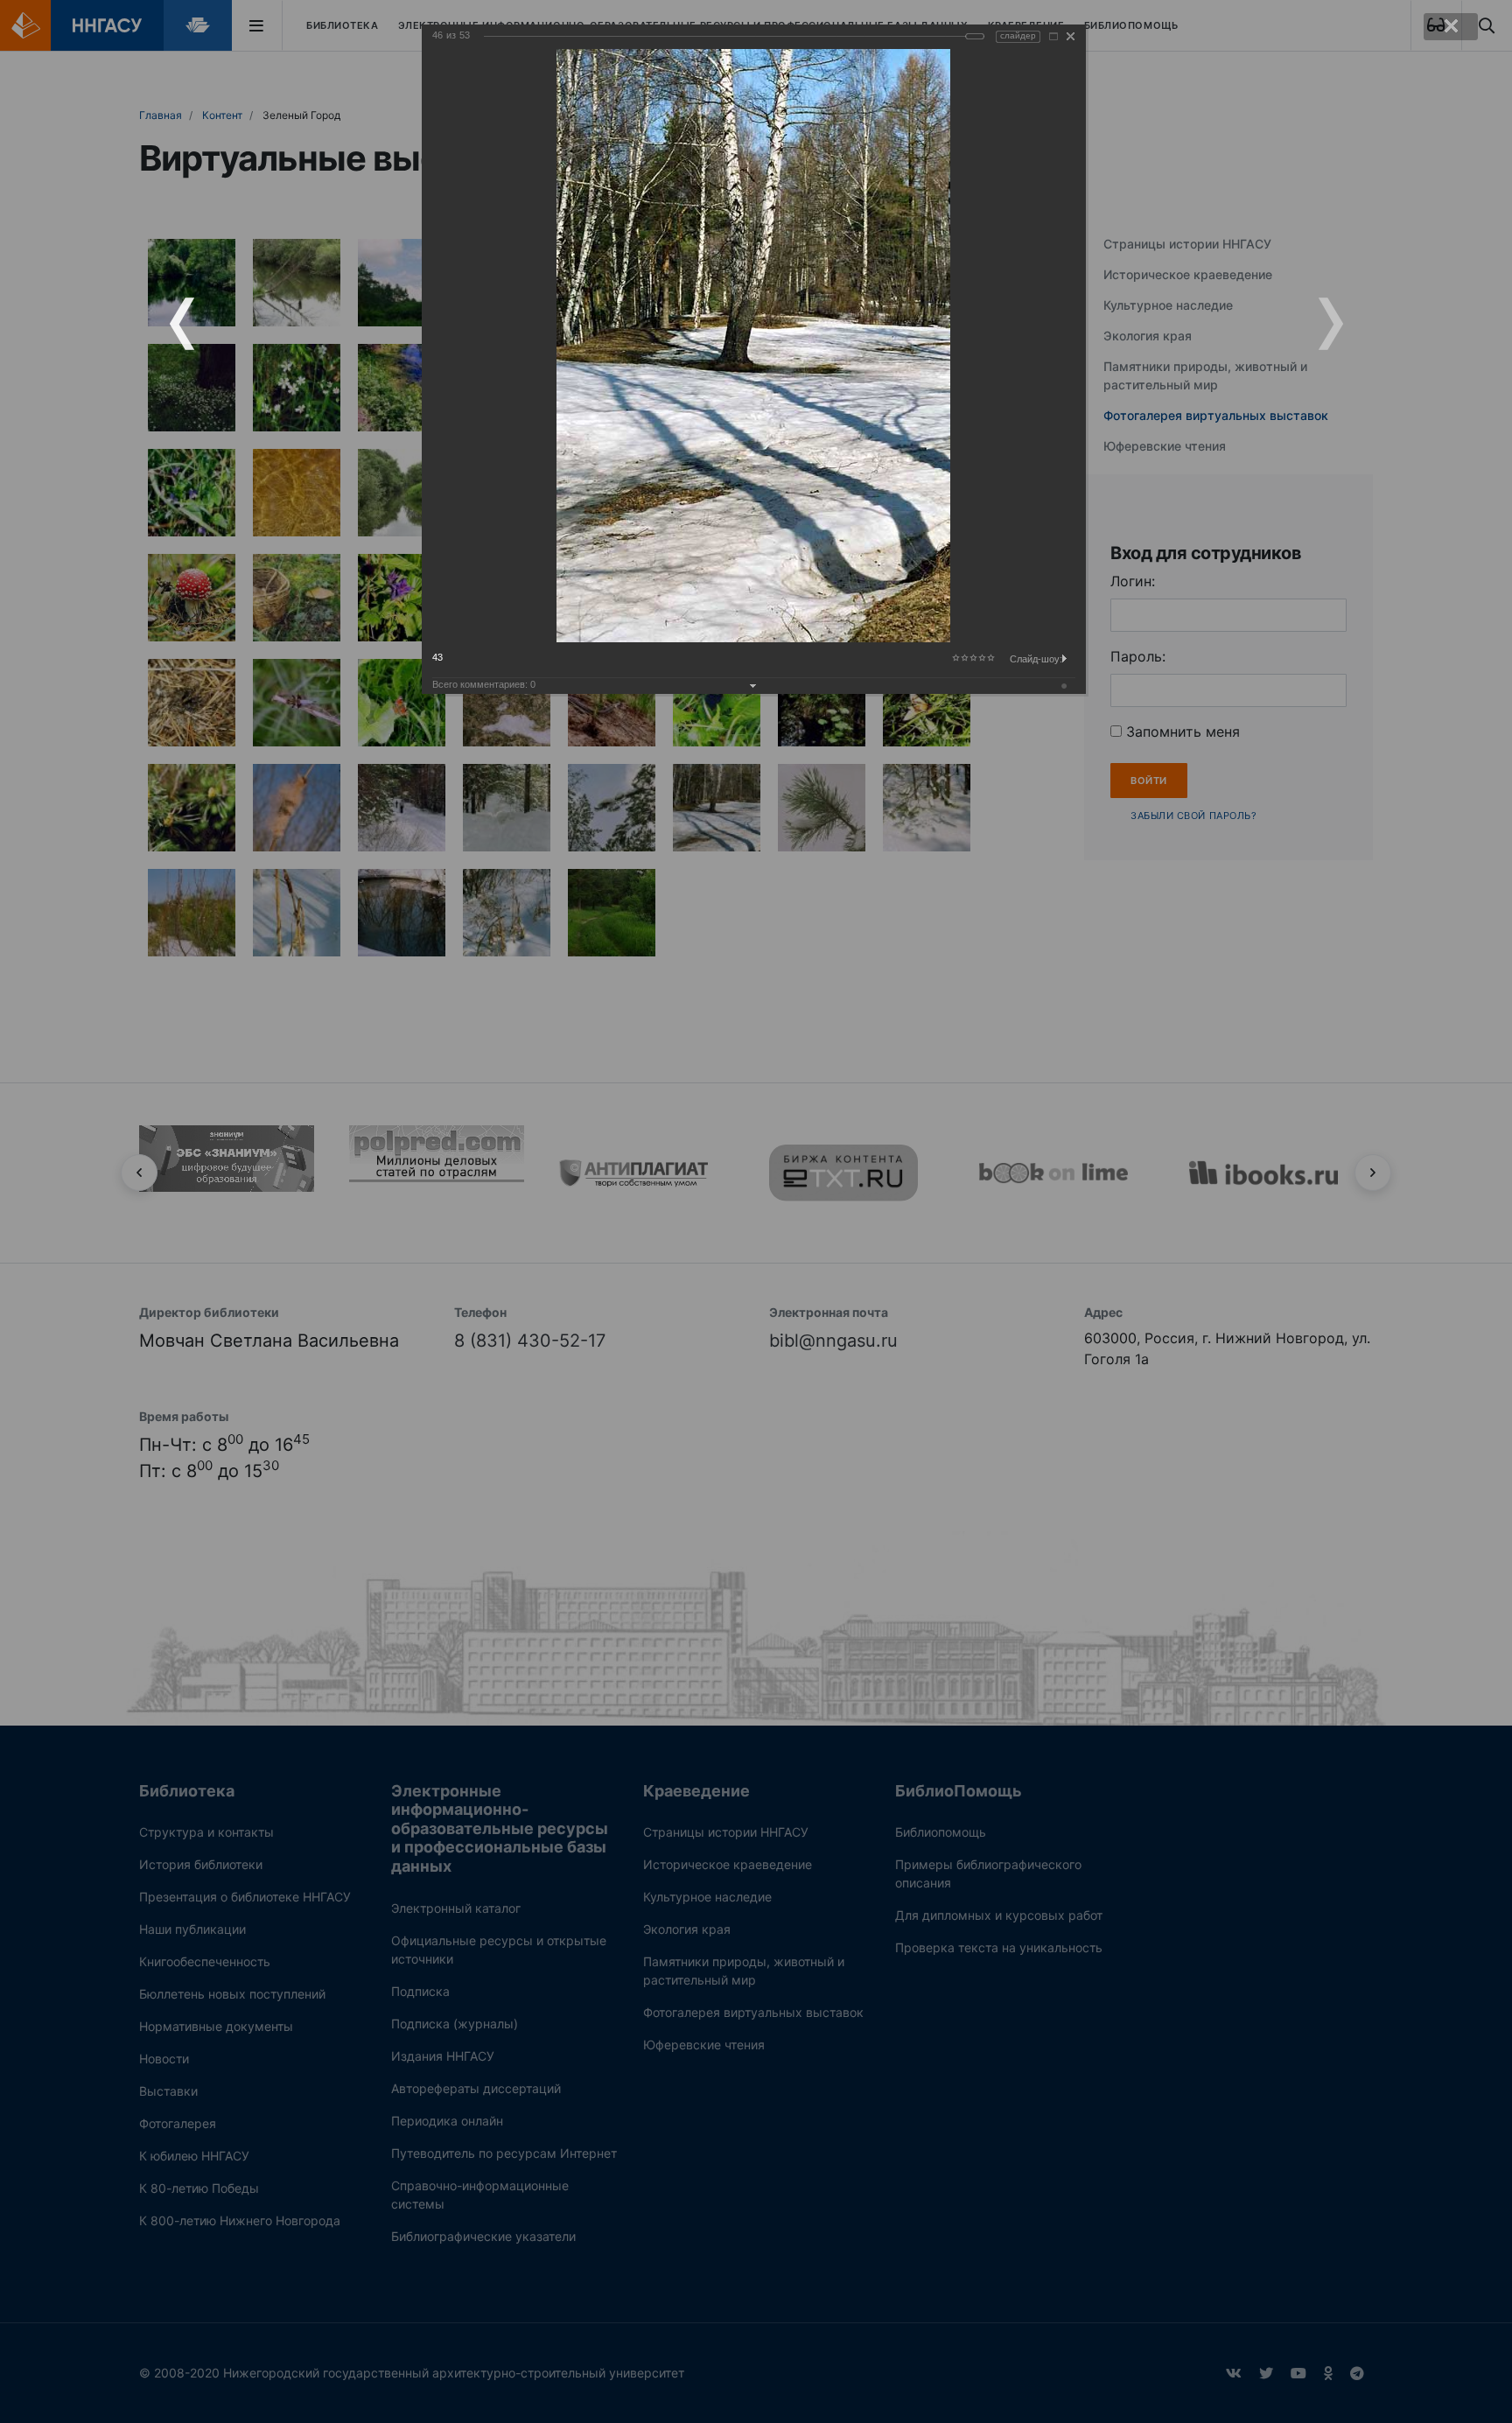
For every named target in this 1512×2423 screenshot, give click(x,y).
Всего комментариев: (484, 684)
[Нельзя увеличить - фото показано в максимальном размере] (1053, 36)
